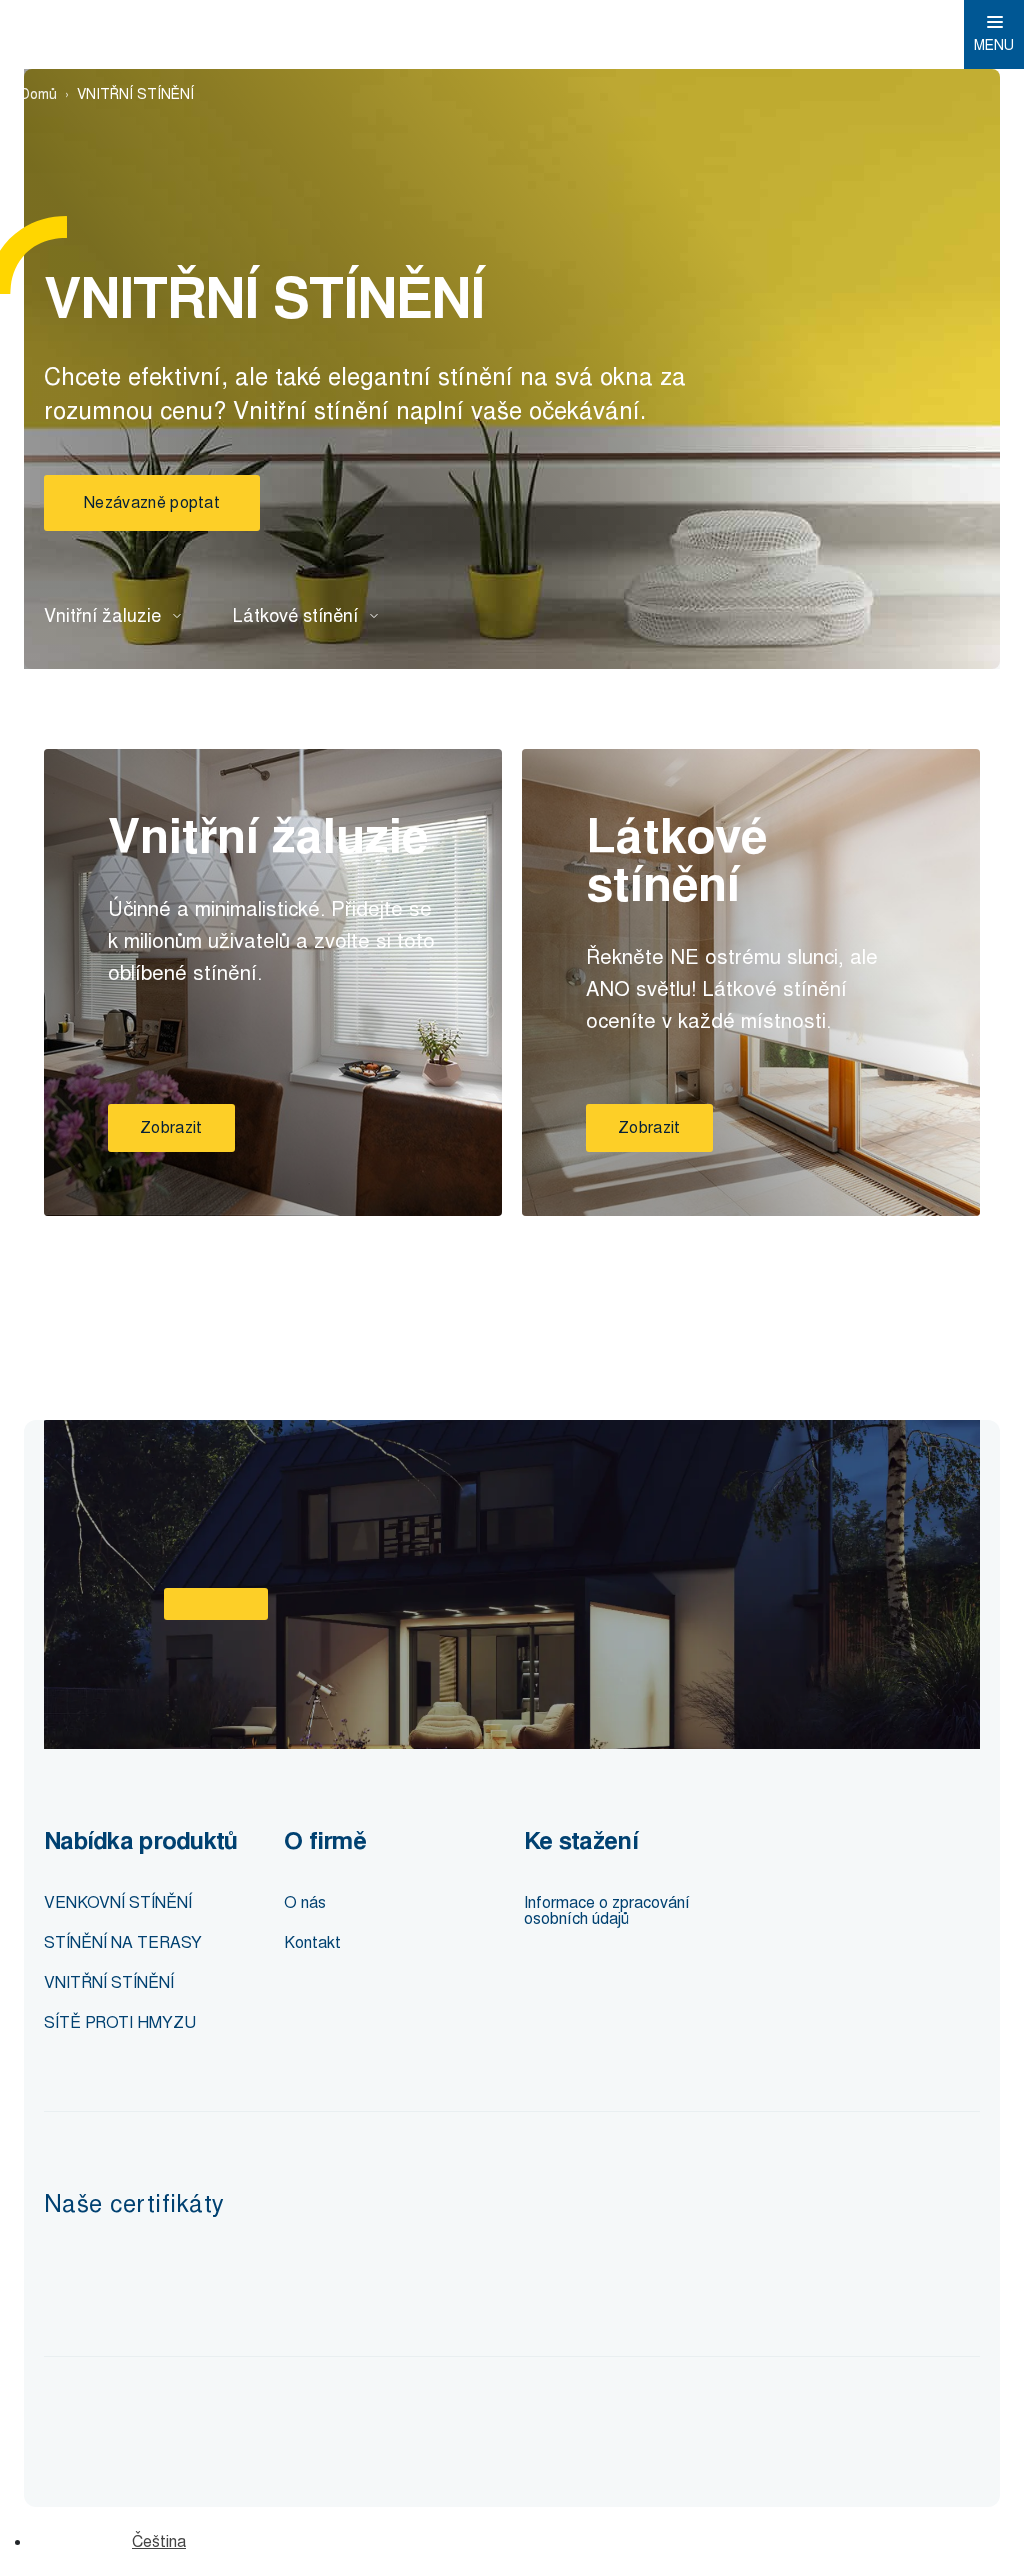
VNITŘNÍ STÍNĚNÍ (109, 1982)
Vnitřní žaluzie (102, 615)
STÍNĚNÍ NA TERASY (123, 1942)
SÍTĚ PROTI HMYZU (120, 2022)
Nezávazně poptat (152, 502)
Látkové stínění (295, 615)
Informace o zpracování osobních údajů (607, 1910)
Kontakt (312, 1942)
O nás (305, 1902)
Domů (38, 94)
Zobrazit (171, 1127)
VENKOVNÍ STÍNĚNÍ (118, 1902)
